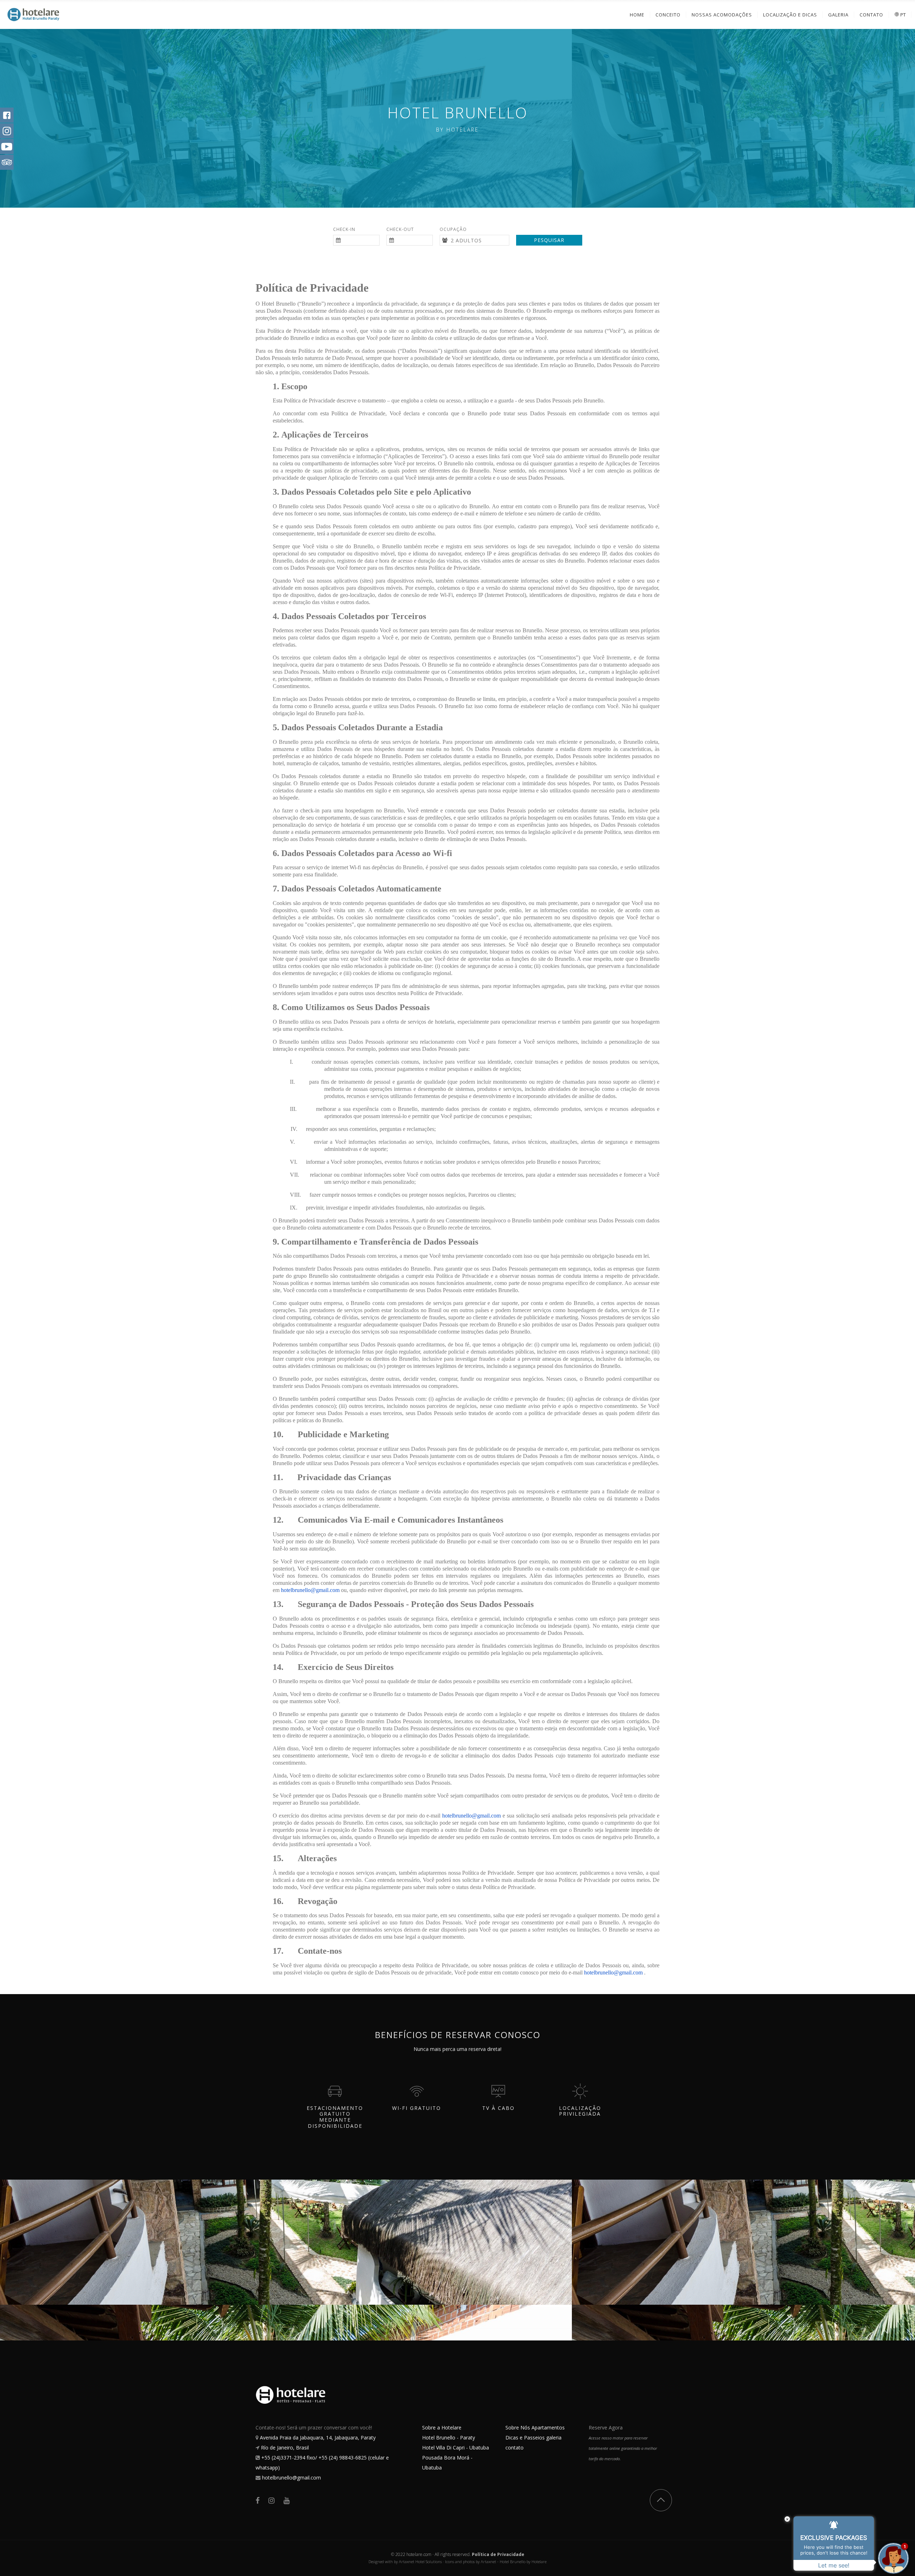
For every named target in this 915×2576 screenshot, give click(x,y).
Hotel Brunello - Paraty (449, 2437)
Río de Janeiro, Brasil (285, 2448)
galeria (554, 2437)
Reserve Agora (606, 2427)
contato (515, 2448)
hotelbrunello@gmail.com (291, 2478)
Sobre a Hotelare (442, 2427)
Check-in (344, 229)
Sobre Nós (518, 2427)
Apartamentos (548, 2427)
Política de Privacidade (498, 2554)
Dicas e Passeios (525, 2437)
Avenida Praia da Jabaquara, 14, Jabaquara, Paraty (318, 2437)
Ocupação (453, 229)
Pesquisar (549, 240)
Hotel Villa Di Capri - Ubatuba (456, 2448)
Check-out (400, 229)
